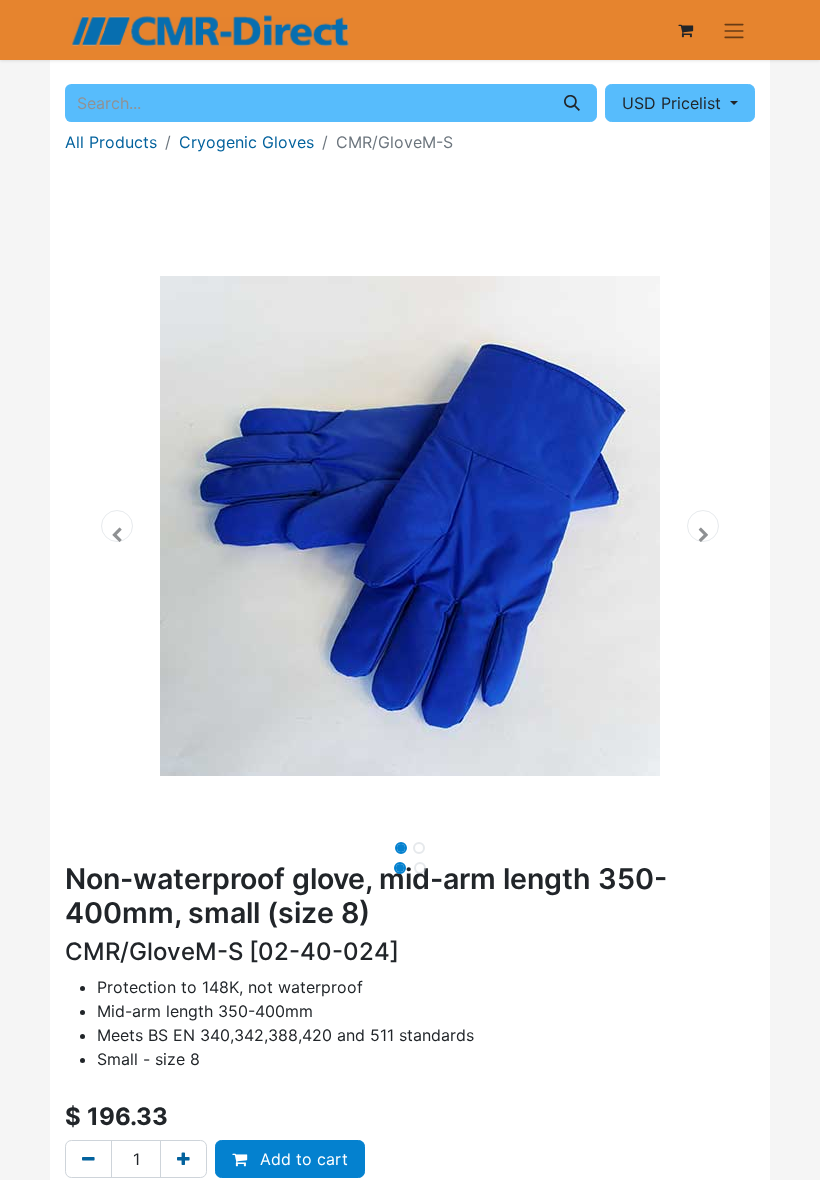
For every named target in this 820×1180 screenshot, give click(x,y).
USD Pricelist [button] (674, 103)
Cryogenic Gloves (246, 142)
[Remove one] (88, 1159)
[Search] (572, 103)
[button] (117, 526)
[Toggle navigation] (734, 30)
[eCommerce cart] (685, 30)
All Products (111, 142)
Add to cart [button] (301, 1159)
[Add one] (183, 1159)
